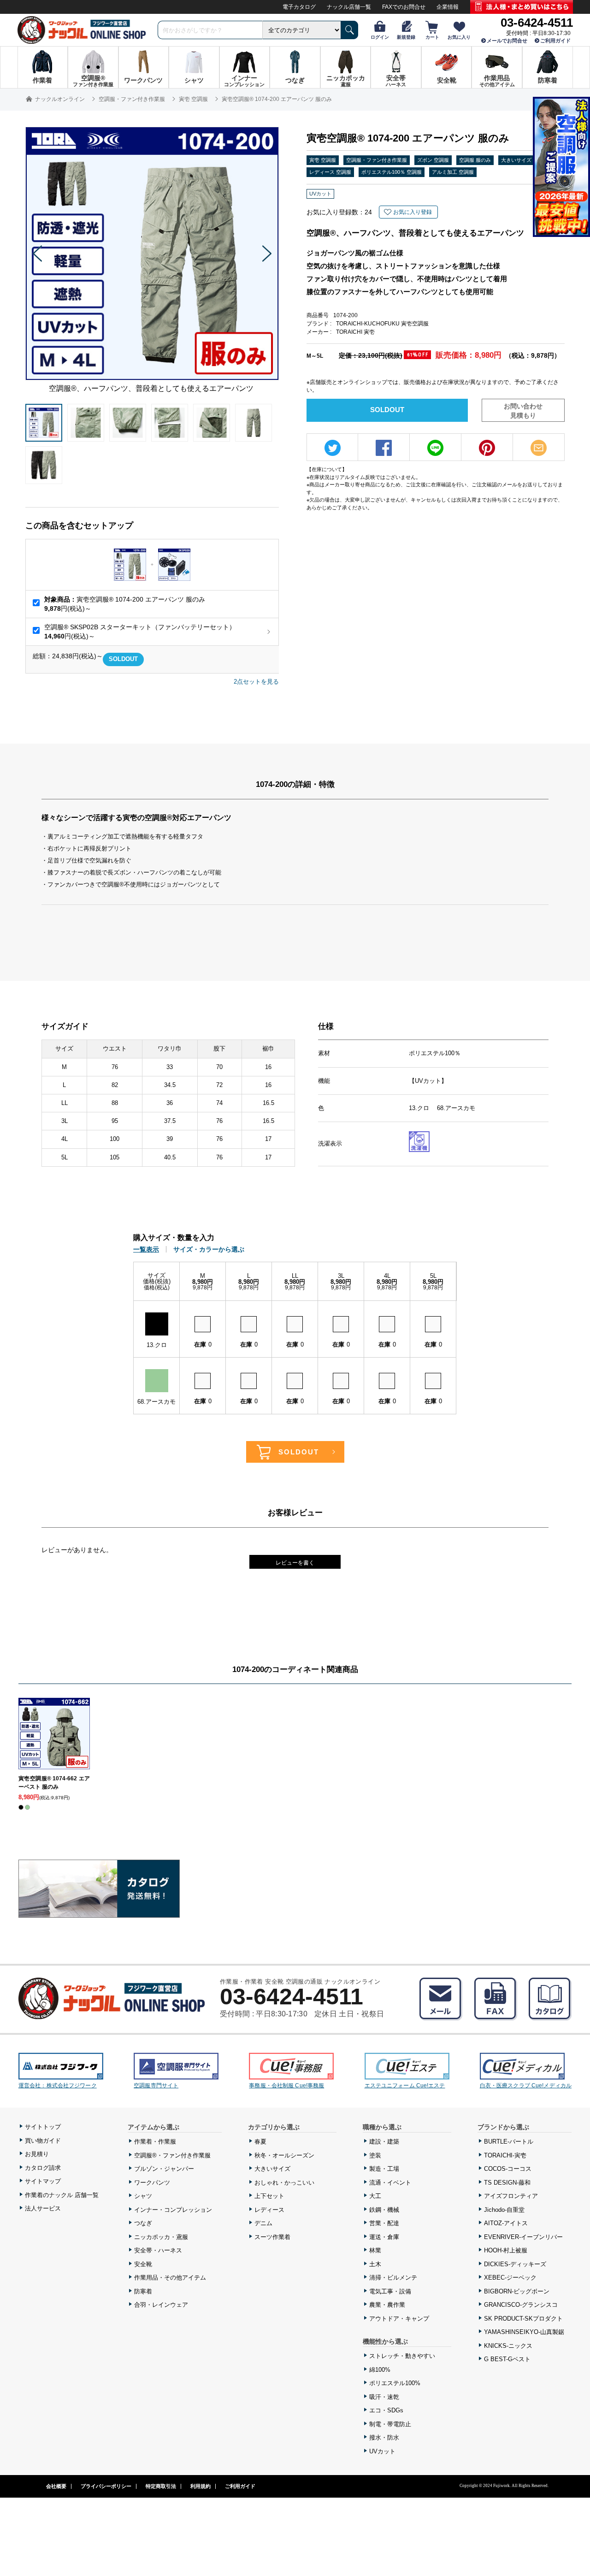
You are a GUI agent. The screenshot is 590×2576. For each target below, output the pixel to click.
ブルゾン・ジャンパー (164, 2169)
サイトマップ (43, 2181)
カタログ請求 (43, 2168)
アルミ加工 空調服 (453, 172)
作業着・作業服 (155, 2142)
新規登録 (406, 37)
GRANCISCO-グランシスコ (521, 2305)
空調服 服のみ (475, 160)
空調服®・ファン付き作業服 (172, 2155)
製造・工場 (384, 2169)
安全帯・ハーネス (158, 2250)
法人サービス (43, 2208)
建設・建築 (384, 2142)
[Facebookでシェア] (384, 448)
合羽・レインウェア (161, 2305)
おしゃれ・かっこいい (284, 2183)
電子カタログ (299, 7)
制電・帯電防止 (390, 2424)
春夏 (260, 2142)
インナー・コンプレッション (173, 2210)
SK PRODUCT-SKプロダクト (523, 2319)
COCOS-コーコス (508, 2169)
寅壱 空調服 (323, 160)
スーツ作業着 (272, 2237)
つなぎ (143, 2223)
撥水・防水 (384, 2437)
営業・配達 (384, 2223)
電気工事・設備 (390, 2291)
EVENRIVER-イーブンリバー (523, 2237)
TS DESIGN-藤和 (507, 2183)
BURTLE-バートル (509, 2142)
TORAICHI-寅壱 (505, 2155)
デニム (263, 2223)
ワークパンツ (152, 2183)
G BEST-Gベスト (507, 2359)
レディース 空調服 (330, 172)
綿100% (380, 2370)
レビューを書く (295, 1563)
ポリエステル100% (395, 2383)
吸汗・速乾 (384, 2397)
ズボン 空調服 (433, 160)
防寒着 (143, 2291)
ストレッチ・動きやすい (402, 2356)
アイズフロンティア (511, 2196)
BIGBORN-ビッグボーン (517, 2291)
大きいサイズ (272, 2169)
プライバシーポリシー (106, 2486)
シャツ (143, 2196)
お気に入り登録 (413, 212)
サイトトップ (43, 2127)
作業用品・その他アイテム (170, 2278)
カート (432, 37)
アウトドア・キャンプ (399, 2319)
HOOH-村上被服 (506, 2250)
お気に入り (459, 37)
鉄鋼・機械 (384, 2210)
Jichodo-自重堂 (504, 2210)
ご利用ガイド (555, 41)
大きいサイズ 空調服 (525, 160)
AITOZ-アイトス (506, 2223)
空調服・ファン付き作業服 (377, 160)
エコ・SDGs (386, 2410)
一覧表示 (146, 1249)
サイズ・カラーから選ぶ (209, 1249)
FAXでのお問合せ (404, 7)
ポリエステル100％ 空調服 (392, 172)
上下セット (269, 2196)
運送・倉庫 (384, 2237)
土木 (375, 2264)
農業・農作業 (387, 2305)
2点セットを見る (256, 682)
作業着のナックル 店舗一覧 (62, 2195)
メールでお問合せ (507, 41)
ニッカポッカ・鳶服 (161, 2237)
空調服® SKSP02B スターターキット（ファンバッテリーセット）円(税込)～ (140, 632)
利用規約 (201, 2486)
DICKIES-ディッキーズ (515, 2264)
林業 (375, 2250)
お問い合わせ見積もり (523, 411)
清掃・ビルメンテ (393, 2278)
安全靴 (143, 2264)
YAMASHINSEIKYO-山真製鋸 (524, 2332)
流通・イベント (390, 2183)
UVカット (382, 2451)
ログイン (380, 37)
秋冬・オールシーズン (284, 2155)
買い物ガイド (43, 2141)
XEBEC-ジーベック (510, 2278)
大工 (375, 2196)
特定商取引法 (161, 2486)
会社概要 (56, 2486)
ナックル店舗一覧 (349, 7)
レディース (269, 2210)
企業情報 (448, 7)
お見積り (37, 2154)
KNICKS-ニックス (508, 2346)
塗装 (375, 2155)
